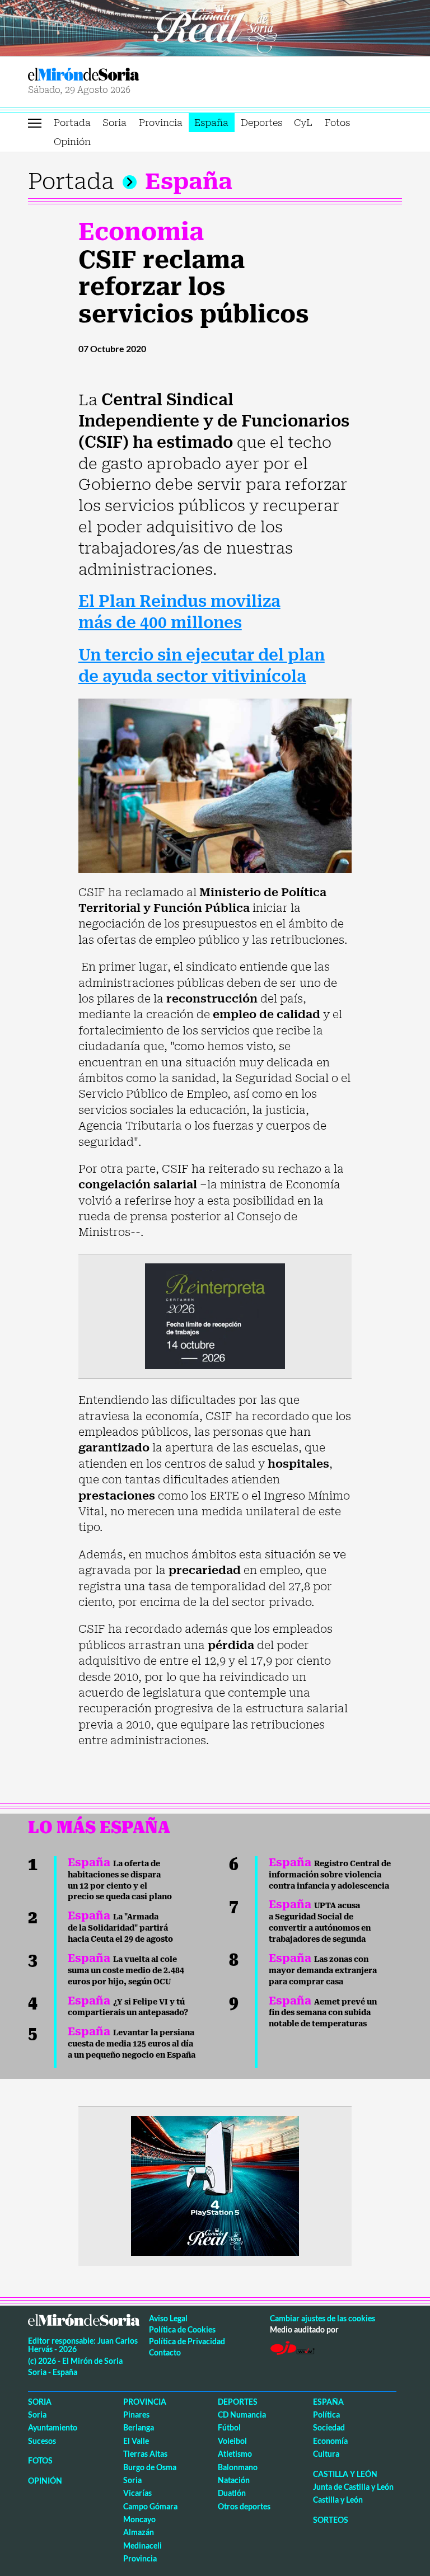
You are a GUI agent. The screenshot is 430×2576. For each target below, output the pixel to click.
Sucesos (42, 2441)
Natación (234, 2480)
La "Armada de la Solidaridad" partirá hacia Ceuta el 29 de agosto (120, 1928)
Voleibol (232, 2441)
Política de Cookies (182, 2329)
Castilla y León (345, 2474)
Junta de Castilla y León (353, 2487)
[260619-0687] (215, 1315)
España (211, 123)
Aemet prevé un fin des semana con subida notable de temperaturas (323, 2013)
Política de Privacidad (187, 2341)
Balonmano (238, 2467)
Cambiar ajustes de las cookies (322, 2318)
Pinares (136, 2415)
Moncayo (139, 2519)
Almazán (139, 2532)
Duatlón (232, 2493)
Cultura (326, 2454)
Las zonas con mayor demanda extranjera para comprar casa (323, 1970)
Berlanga (139, 2427)
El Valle (136, 2441)
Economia (141, 232)
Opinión (72, 142)
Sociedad (329, 2427)
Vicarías (137, 2493)
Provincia (161, 123)
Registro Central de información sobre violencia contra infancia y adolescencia (330, 1875)
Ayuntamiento (53, 2427)
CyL (303, 123)
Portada (72, 123)
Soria (114, 123)
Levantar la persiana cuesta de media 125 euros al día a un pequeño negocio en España (132, 2044)
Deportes (261, 123)
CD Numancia (242, 2415)
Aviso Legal (168, 2318)
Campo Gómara (150, 2506)
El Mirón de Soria (120, 74)
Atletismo (235, 2454)
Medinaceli (142, 2545)
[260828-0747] (215, 27)
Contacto (165, 2352)
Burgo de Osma (150, 2467)
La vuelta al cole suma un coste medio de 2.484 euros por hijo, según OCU (126, 1970)
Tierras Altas (145, 2454)
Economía (330, 2441)
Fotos (337, 123)
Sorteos (331, 2520)
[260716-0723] (215, 2185)
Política (326, 2415)
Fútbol (229, 2427)
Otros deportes (244, 2506)
